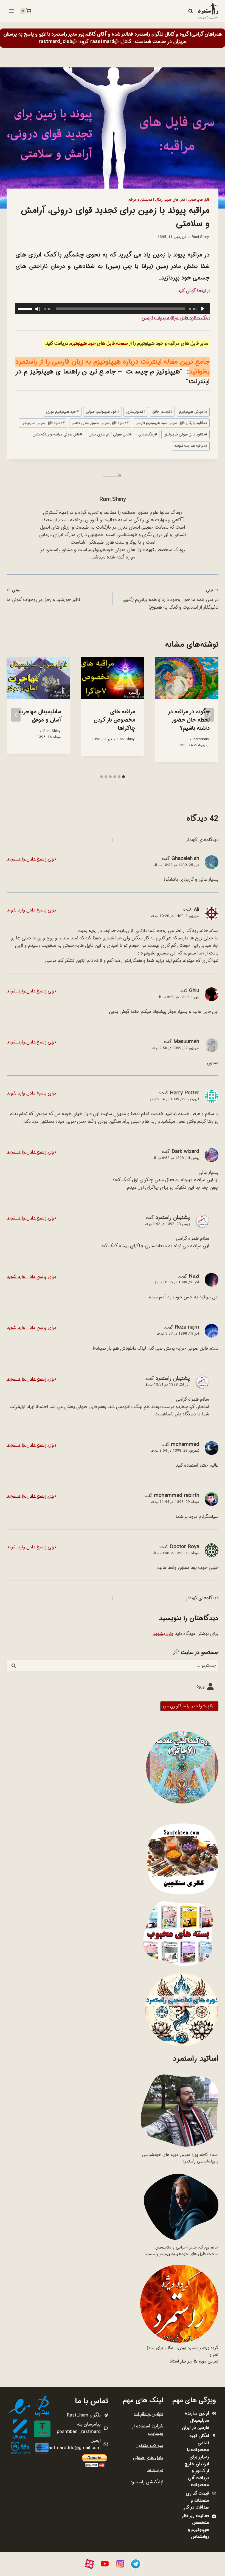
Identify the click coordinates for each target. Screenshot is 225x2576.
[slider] (26, 308)
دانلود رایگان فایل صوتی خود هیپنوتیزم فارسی (171, 423)
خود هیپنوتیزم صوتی (103, 412)
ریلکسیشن (148, 434)
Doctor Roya (185, 1547)
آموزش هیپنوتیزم (193, 412)
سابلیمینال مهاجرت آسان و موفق (40, 716)
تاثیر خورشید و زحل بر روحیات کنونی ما (43, 596)
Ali (196, 910)
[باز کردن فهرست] (12, 11)
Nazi (194, 1276)
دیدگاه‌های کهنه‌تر (202, 840)
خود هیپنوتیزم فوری (62, 412)
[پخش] (203, 309)
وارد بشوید (163, 1634)
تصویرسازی (136, 412)
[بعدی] (16, 715)
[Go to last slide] (209, 715)
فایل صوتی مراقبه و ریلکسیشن (57, 434)
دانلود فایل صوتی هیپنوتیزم (185, 434)
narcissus (201, 739)
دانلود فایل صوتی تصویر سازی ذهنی (100, 423)
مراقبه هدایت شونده (191, 446)
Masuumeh (186, 1042)
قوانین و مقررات (148, 2414)
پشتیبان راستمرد (173, 1218)
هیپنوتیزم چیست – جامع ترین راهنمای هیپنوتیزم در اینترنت (113, 377)
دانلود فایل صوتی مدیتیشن (43, 423)
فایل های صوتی (199, 200)
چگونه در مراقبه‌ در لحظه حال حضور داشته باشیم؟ (189, 720)
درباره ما (155, 2470)
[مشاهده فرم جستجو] (190, 11)
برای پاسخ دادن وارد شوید (31, 859)
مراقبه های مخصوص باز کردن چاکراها (114, 720)
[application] (113, 309)
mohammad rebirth (177, 1495)
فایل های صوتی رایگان (170, 200)
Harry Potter (185, 1093)
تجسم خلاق (162, 412)
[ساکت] (38, 309)
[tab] (123, 777)
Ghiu (194, 991)
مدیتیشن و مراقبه (140, 200)
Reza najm (187, 1327)
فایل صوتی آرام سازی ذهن (110, 434)
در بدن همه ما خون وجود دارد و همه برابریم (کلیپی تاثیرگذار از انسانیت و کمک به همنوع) (170, 599)
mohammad (185, 1444)
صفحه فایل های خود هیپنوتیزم (99, 344)
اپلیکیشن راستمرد (147, 2482)
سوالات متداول (149, 2446)
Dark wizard (185, 1152)
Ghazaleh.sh (185, 859)
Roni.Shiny (200, 237)
